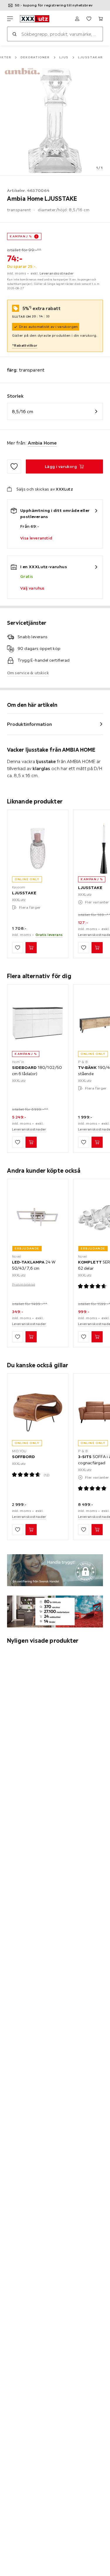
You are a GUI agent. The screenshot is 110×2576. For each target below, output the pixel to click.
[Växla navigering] (10, 19)
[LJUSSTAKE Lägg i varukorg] (31, 948)
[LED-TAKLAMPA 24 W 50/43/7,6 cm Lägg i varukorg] (31, 1337)
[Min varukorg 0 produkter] (101, 19)
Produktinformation (29, 724)
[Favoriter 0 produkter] (89, 19)
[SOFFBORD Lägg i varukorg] (31, 1530)
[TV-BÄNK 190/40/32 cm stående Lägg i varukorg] (97, 1142)
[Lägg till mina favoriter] (14, 466)
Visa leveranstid (36, 538)
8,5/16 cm (23, 411)
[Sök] (14, 34)
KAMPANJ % (21, 236)
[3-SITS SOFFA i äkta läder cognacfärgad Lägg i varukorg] (97, 1530)
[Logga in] (77, 19)
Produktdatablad (24, 1284)
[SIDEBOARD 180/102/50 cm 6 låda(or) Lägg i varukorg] (31, 1142)
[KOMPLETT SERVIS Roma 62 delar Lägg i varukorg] (97, 1337)
